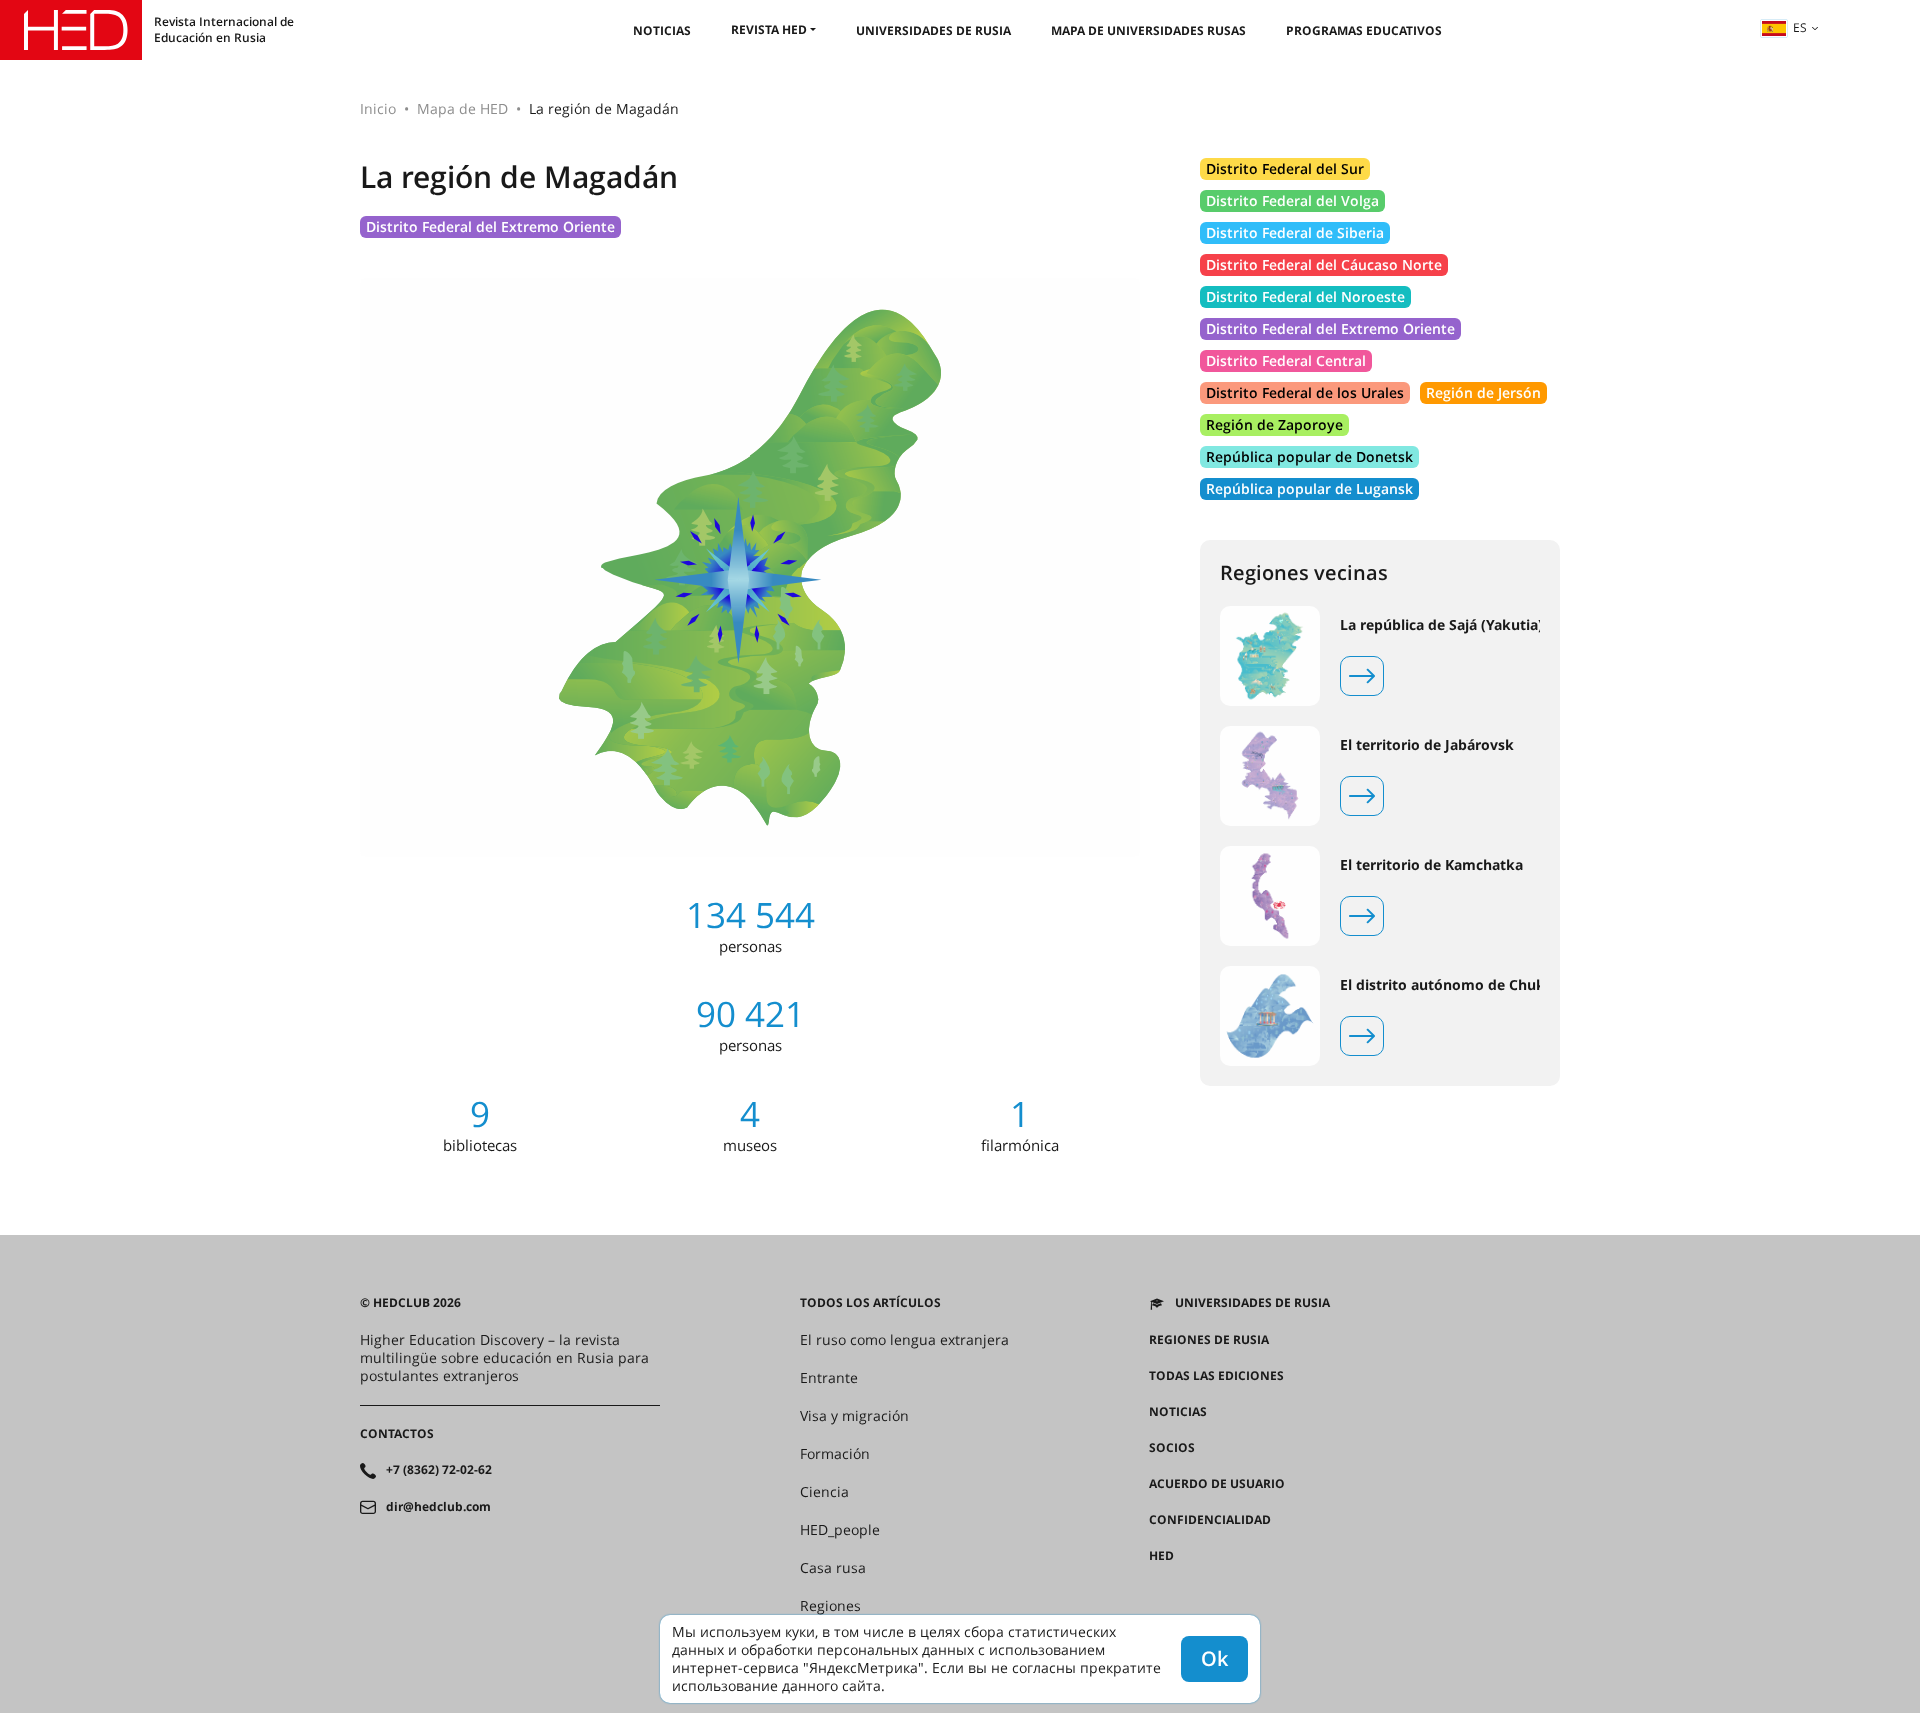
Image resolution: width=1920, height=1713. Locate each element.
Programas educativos (1364, 30)
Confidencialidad (1210, 1520)
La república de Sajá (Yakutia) (1441, 625)
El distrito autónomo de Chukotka (1458, 985)
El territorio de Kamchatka (1431, 865)
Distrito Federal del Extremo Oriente (490, 226)
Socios (1172, 1448)
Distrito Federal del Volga (1292, 200)
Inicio (378, 108)
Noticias (662, 30)
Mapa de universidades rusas (1148, 30)
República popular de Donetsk (1309, 456)
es (1800, 27)
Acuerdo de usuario (1217, 1484)
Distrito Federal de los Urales (1305, 392)
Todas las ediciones (1216, 1376)
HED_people (840, 1530)
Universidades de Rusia (933, 30)
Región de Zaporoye (1274, 424)
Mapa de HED (462, 108)
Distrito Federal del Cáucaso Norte (1324, 264)
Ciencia (824, 1492)
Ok (1214, 1658)
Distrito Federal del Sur (1285, 168)
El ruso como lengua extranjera (904, 1340)
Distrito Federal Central (1286, 360)
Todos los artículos (870, 1303)
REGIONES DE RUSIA (1209, 1340)
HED (1161, 1556)
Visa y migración (854, 1416)
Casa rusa (833, 1568)
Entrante (829, 1378)
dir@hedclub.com (438, 1507)
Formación (835, 1454)
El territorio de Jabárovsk (1427, 745)
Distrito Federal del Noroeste (1305, 296)
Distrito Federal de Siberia (1295, 232)
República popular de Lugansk (1309, 488)
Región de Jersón (1483, 392)
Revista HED (769, 29)
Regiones (830, 1606)
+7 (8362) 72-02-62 (439, 1470)
